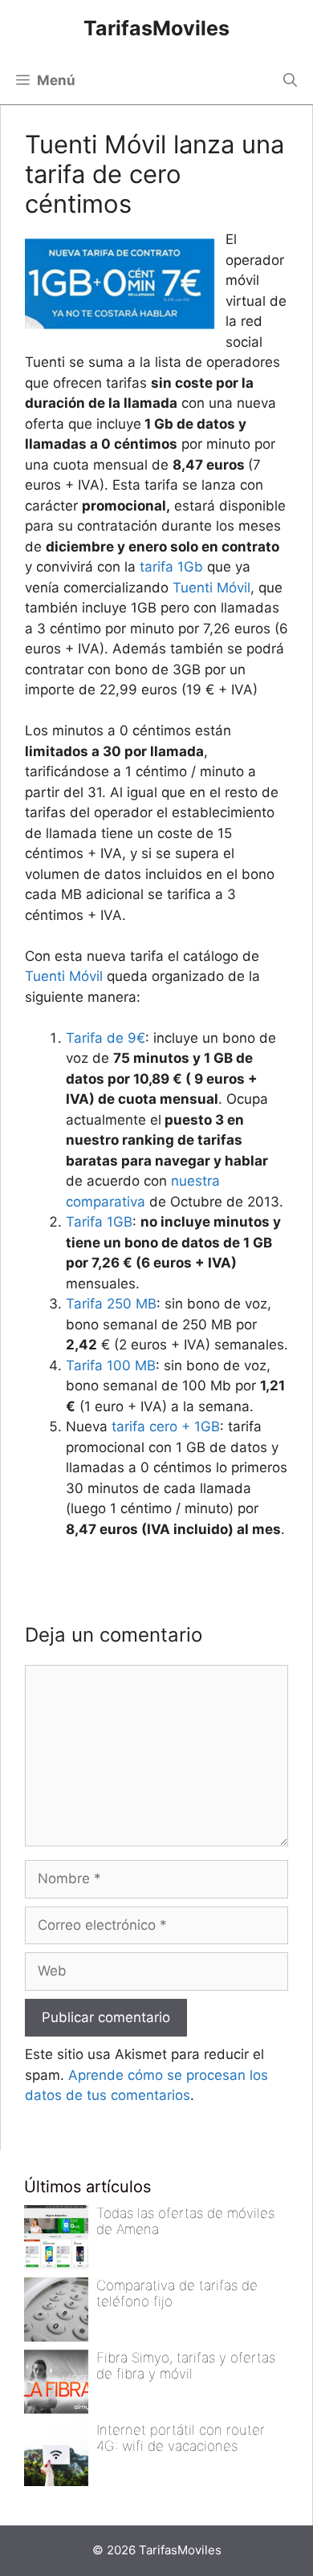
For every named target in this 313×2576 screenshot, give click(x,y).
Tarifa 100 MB (111, 1365)
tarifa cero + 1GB (166, 1426)
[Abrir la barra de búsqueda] (290, 80)
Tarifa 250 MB (111, 1304)
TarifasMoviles (156, 28)
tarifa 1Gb (171, 567)
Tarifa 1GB (99, 1222)
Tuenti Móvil (211, 588)
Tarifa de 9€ (106, 1038)
